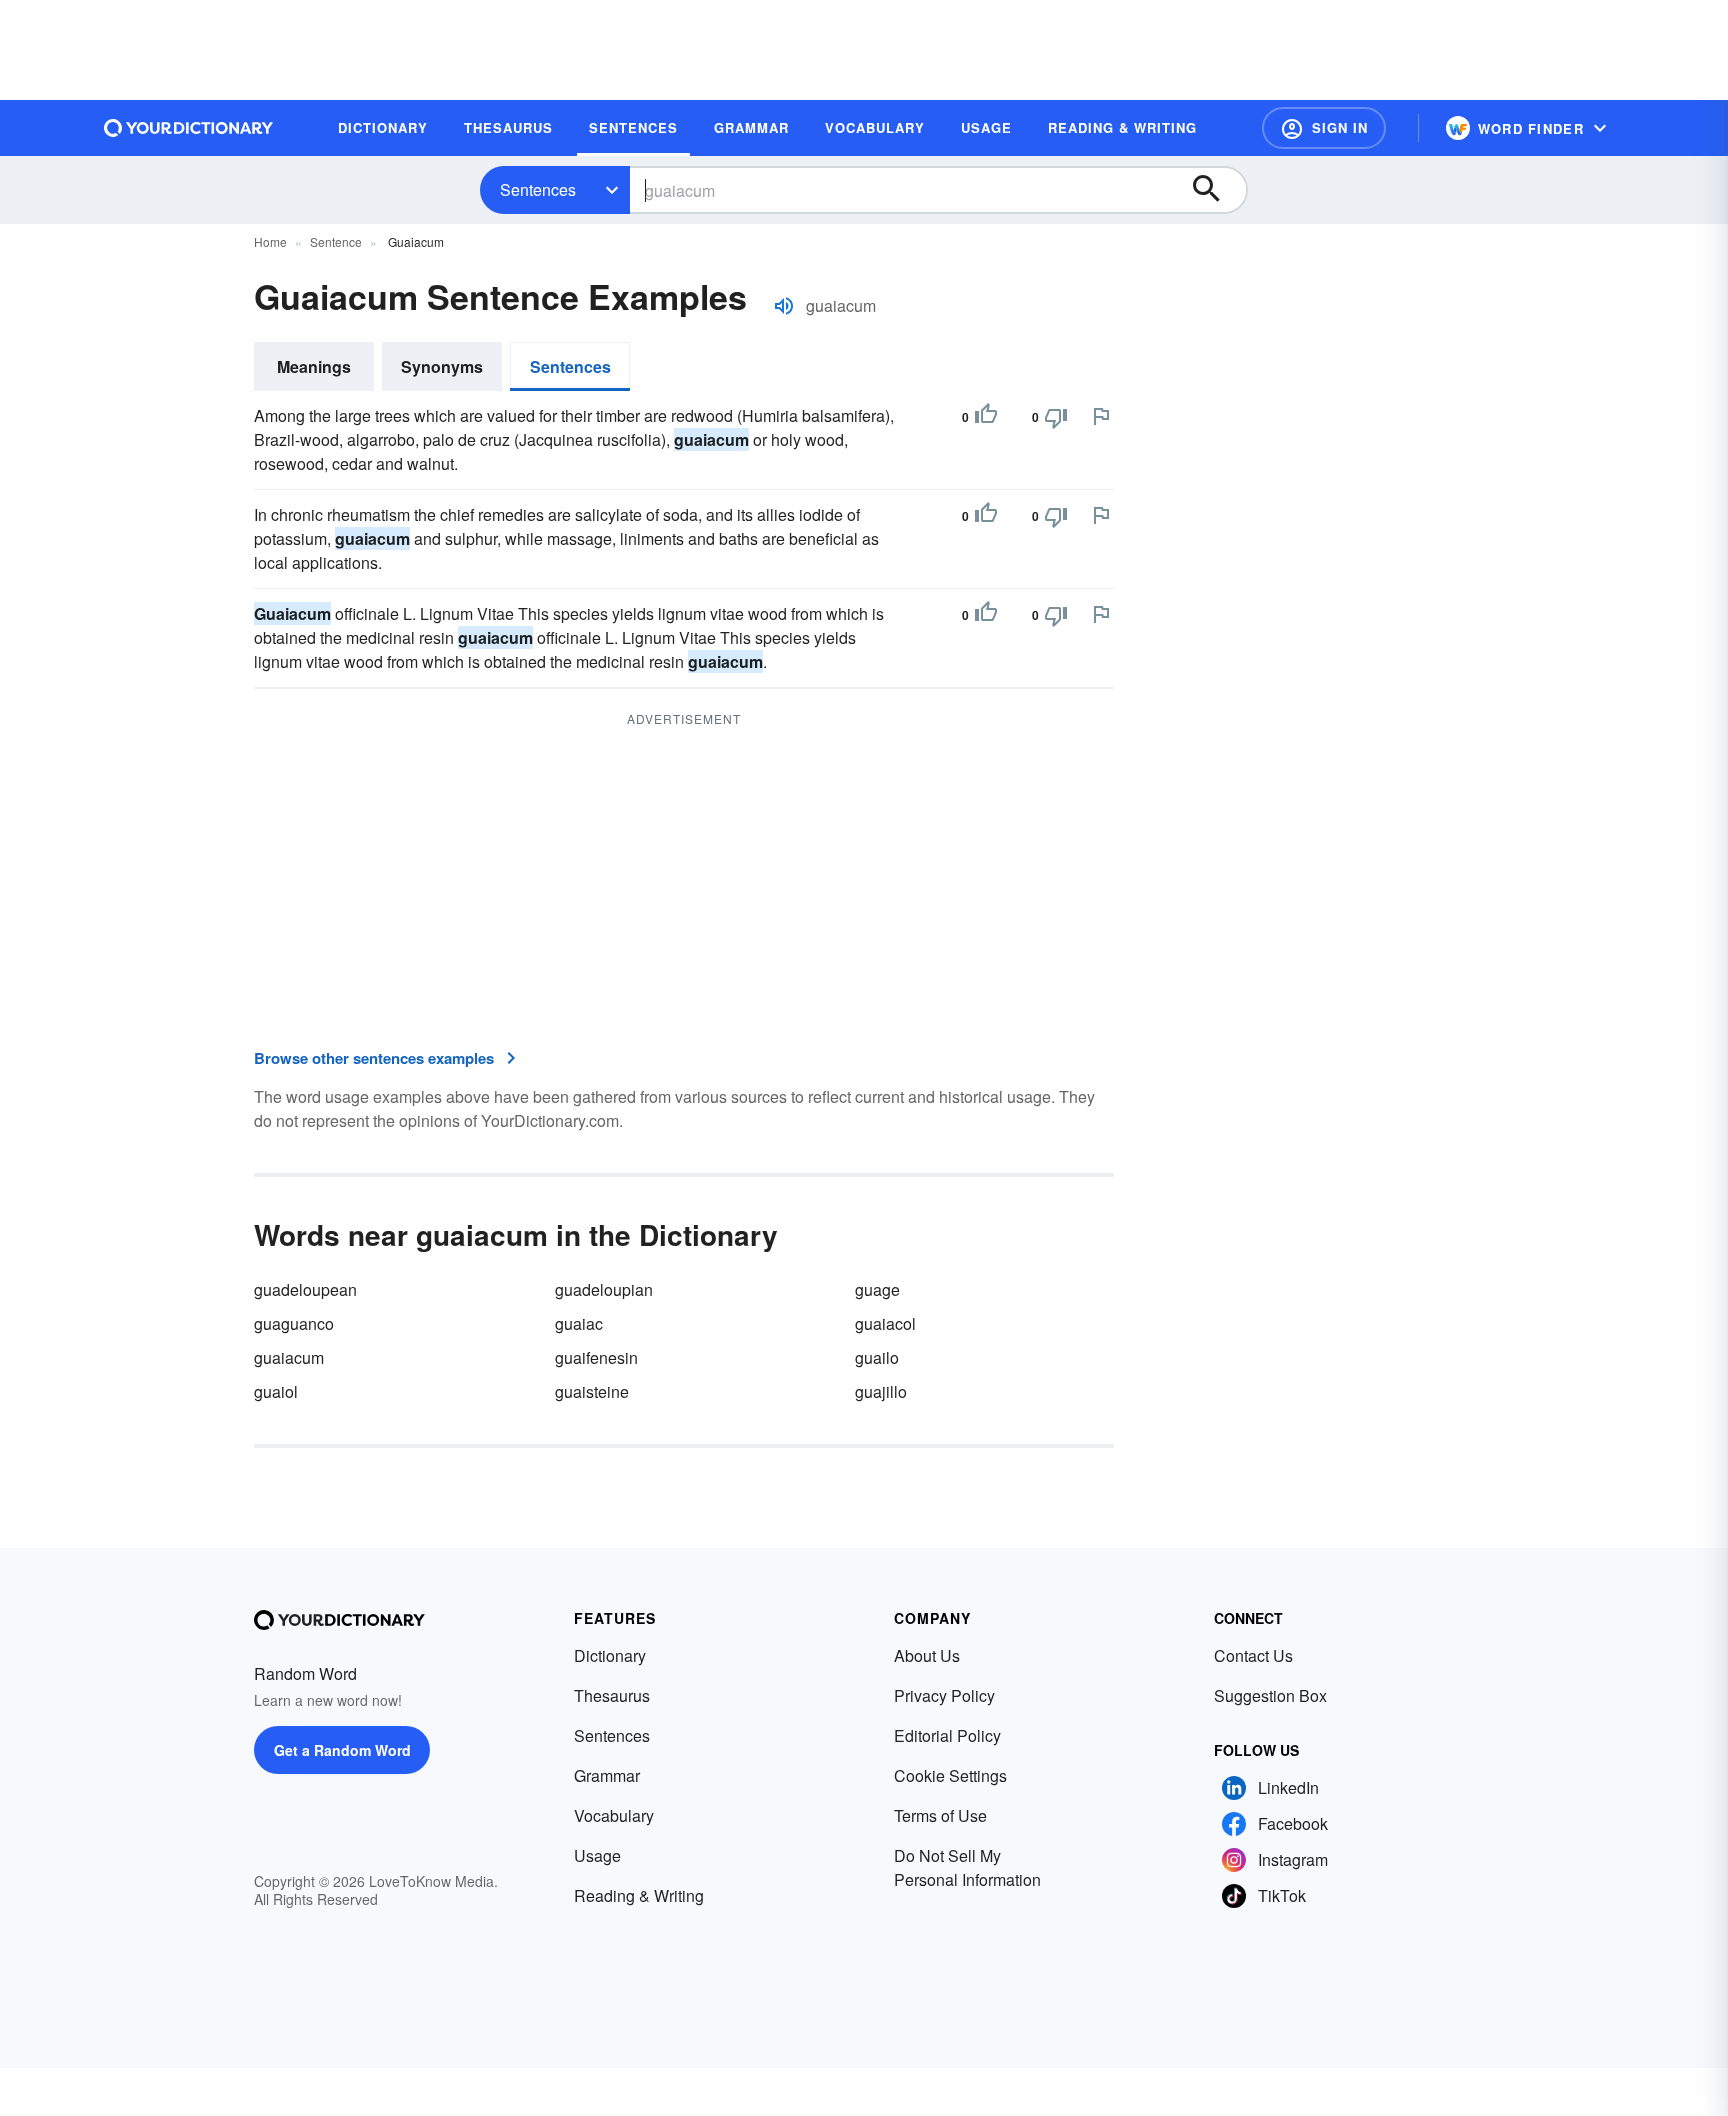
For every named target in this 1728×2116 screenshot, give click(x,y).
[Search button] (1216, 190)
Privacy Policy (944, 1695)
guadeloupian (604, 1289)
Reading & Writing (639, 1895)
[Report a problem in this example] (1101, 416)
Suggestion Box (1270, 1695)
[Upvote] (986, 417)
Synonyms (442, 366)
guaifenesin (596, 1357)
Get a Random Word (342, 1750)
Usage (597, 1855)
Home (270, 241)
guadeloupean (305, 1289)
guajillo (881, 1391)
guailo (877, 1357)
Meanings (314, 366)
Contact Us (1253, 1655)
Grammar (607, 1775)
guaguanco (294, 1323)
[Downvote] (1056, 417)
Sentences (538, 189)
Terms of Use (940, 1815)
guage (877, 1289)
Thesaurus (612, 1695)
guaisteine (592, 1391)
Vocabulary (614, 1815)
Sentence (336, 241)
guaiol (276, 1391)
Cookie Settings (950, 1775)
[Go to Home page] (189, 128)
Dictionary (610, 1655)
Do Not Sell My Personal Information (967, 1867)
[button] (1324, 128)
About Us (927, 1655)
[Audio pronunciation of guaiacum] (784, 306)
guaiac (579, 1323)
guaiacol (885, 1323)
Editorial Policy (947, 1735)
